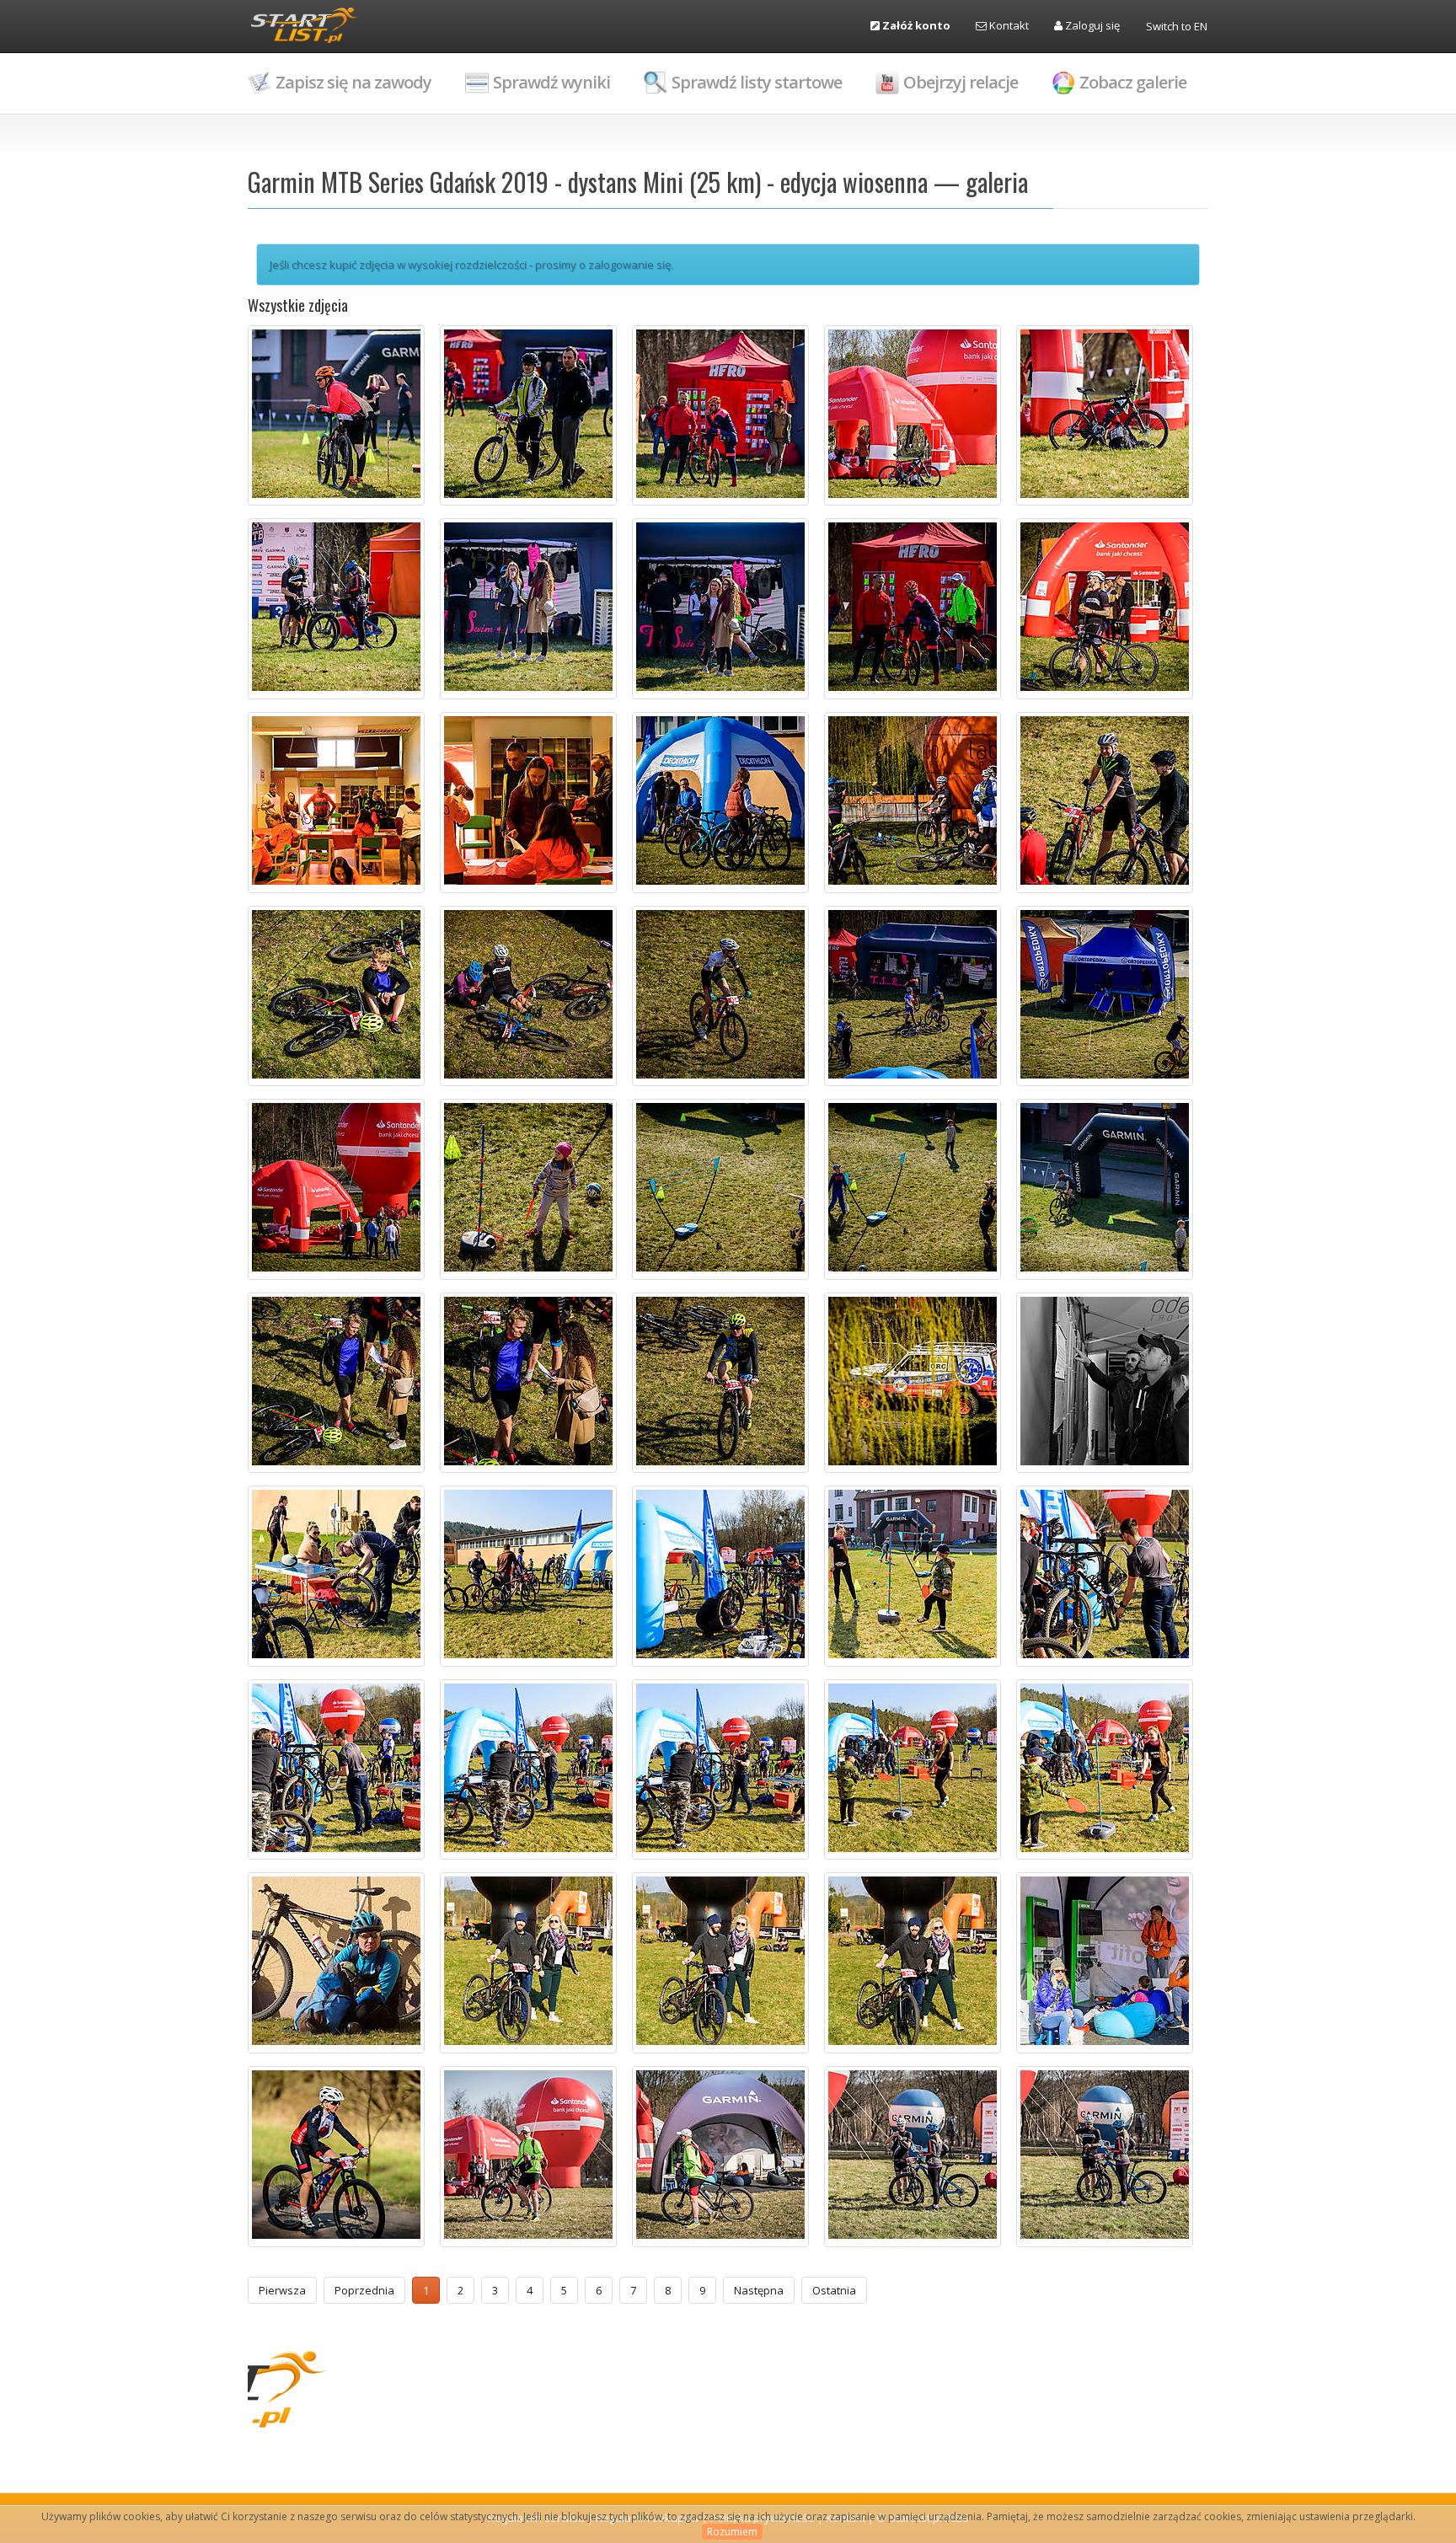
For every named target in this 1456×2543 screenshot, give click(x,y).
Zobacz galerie (1133, 82)
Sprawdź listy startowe (757, 82)
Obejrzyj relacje (961, 82)
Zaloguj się (1091, 25)
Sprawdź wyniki (551, 82)
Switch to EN (1177, 26)
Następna (759, 2290)
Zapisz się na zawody (353, 82)
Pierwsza (282, 2290)
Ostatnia (834, 2290)
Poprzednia (364, 2290)
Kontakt (1008, 25)
